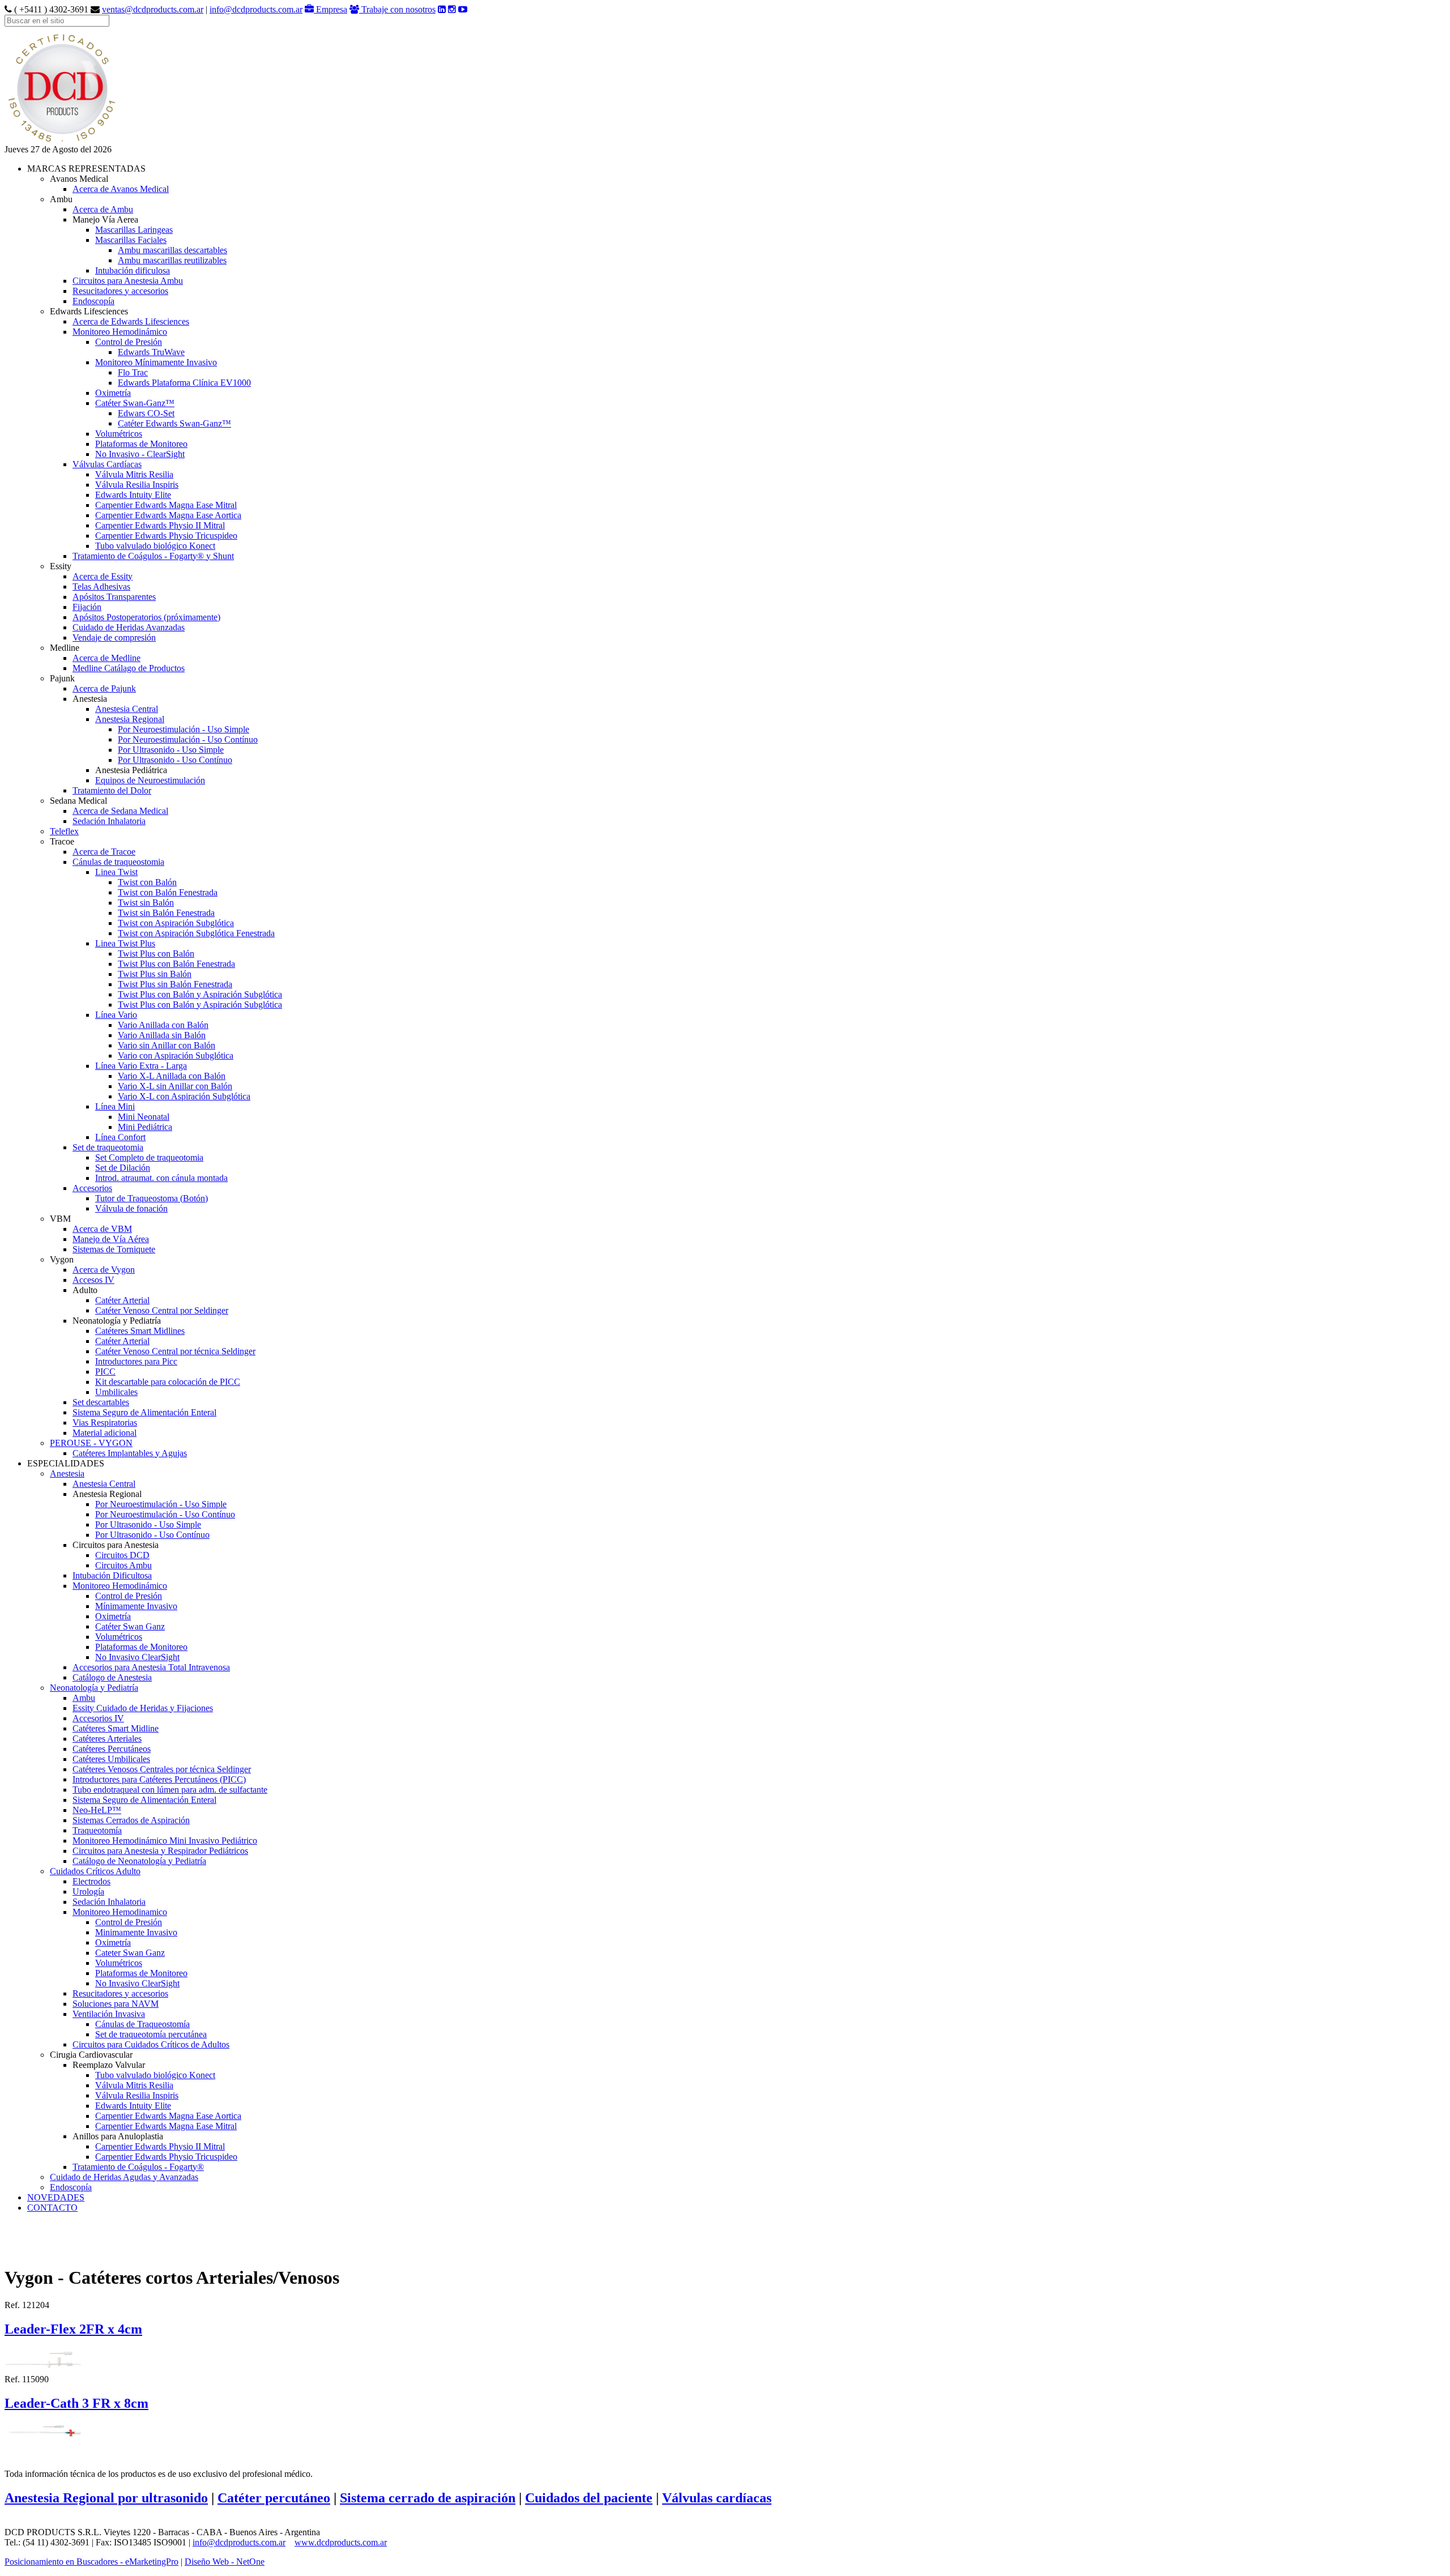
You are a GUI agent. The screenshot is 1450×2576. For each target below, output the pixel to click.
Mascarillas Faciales (131, 240)
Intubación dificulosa (133, 270)
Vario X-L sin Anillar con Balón (175, 1086)
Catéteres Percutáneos (112, 1749)
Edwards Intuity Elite (133, 495)
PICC (105, 1372)
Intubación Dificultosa (112, 1575)
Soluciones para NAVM (116, 2004)
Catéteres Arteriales (107, 1739)
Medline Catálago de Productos (129, 668)
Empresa (330, 9)
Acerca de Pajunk (104, 688)
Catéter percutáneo (274, 2498)
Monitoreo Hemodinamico (120, 1912)
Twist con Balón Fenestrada (168, 892)
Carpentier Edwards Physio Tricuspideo (166, 536)
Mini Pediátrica (145, 1127)
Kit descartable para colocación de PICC (168, 1382)
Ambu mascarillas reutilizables (172, 260)
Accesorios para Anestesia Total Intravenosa (151, 1667)
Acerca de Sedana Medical (120, 811)
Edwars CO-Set (146, 413)
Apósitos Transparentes (114, 597)
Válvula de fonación (131, 1208)
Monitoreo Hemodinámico (120, 332)
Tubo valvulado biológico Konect (155, 546)
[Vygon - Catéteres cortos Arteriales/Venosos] (61, 141)
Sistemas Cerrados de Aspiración (131, 1820)
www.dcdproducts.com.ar (341, 2542)
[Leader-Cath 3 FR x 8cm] (44, 2430)
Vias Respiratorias (105, 1423)
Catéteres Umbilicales (111, 1759)
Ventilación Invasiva (109, 2014)
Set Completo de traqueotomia (149, 1157)
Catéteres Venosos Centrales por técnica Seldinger (162, 1769)
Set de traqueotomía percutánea (151, 2034)
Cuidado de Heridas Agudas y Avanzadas (124, 2177)
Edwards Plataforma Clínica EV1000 (184, 383)
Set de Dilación (123, 1168)
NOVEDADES (56, 2197)
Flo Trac (133, 372)
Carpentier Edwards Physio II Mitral (160, 525)
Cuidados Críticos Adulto (95, 1871)
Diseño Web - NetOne (225, 2562)
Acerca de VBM (102, 1229)
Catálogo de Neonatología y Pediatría (139, 1861)
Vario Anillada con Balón (163, 1025)
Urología (88, 1892)
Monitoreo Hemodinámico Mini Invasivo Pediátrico (165, 1841)
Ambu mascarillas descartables (172, 250)
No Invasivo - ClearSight (140, 454)
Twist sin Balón (146, 903)
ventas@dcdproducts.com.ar (153, 9)
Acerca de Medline (106, 658)
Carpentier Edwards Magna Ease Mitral (166, 505)
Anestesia (67, 1473)
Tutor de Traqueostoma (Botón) (152, 1198)
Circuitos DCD (122, 1555)
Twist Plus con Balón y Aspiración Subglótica (200, 994)
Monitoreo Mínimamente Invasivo (156, 362)
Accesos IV (93, 1280)
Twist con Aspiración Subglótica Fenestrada (196, 933)
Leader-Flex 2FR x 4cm (73, 2329)
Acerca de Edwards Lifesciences (131, 321)
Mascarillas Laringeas (134, 230)
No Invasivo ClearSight (137, 1657)
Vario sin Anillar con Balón (167, 1045)
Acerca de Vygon (104, 1270)
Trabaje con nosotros (397, 9)
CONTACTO (52, 2208)
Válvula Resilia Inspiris (137, 485)
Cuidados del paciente (589, 2498)
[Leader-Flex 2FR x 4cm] (44, 2358)
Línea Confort (120, 1137)
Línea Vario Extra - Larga (141, 1066)
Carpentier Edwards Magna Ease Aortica (168, 515)
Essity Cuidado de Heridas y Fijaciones (143, 1708)
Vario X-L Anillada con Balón (172, 1076)
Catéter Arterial (122, 1300)
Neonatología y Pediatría (94, 1688)
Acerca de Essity (103, 576)
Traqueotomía (97, 1830)
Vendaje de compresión (114, 637)
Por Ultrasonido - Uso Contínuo (175, 760)
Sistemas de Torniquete (114, 1249)
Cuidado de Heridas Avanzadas (129, 627)
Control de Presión (129, 342)
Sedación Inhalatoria (109, 821)
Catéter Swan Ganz (130, 1626)
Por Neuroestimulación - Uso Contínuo (188, 739)
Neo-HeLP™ (97, 1810)
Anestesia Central (127, 709)
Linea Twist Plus (125, 943)
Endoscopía (93, 301)
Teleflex (64, 831)
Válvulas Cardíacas (107, 464)
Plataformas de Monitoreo (141, 444)
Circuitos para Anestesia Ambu (128, 281)
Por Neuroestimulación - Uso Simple (184, 729)
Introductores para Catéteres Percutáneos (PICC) (159, 1779)
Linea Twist (116, 872)
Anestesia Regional (130, 719)
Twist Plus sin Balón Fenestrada (175, 984)
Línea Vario (116, 1015)
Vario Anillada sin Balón (162, 1035)
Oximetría (113, 393)
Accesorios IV (98, 1718)
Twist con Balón (147, 882)
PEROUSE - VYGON (91, 1443)
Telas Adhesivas (101, 587)
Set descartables (101, 1402)
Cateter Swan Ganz (130, 1953)
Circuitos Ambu (123, 1565)
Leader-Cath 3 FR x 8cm (76, 2403)
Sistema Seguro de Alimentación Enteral (144, 1412)
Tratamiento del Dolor (112, 790)
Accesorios (92, 1188)
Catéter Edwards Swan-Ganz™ (174, 423)
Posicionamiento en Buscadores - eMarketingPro (91, 2562)
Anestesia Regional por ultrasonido (106, 2498)
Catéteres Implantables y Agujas (130, 1453)
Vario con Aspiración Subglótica (176, 1055)
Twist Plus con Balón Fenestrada (176, 964)
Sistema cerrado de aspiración (428, 2498)
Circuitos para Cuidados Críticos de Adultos (151, 2044)
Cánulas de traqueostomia (118, 862)
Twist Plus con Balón (156, 954)
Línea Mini (115, 1106)
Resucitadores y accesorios (120, 291)
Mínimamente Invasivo (136, 1606)
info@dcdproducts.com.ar (256, 9)
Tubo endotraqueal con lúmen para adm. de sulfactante (170, 1790)
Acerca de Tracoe (104, 852)
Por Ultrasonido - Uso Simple (171, 750)
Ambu (84, 1698)
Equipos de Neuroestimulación (150, 780)
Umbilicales (116, 1392)
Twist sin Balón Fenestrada (166, 913)
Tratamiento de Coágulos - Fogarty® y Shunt (153, 556)
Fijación (87, 607)
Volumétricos (119, 434)
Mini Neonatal (144, 1117)
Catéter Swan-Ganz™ (135, 403)
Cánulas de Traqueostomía (142, 2024)
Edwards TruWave (151, 352)
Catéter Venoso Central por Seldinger (162, 1310)
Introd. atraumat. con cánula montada (161, 1178)
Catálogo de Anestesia (112, 1677)
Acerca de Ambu (103, 209)
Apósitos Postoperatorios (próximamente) (146, 617)
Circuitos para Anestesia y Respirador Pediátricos (160, 1851)
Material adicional (105, 1433)
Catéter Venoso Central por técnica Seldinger (175, 1351)
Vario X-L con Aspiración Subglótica (184, 1096)
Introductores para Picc (136, 1361)
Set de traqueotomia (108, 1147)
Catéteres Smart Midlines (140, 1331)
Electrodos (91, 1881)
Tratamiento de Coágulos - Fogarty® (138, 2167)
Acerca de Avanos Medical (121, 189)
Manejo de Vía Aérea (111, 1239)
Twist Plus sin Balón (155, 974)
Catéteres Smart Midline (116, 1728)
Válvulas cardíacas (717, 2498)
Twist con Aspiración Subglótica (176, 923)
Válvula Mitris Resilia (134, 474)
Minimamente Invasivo (136, 1932)
